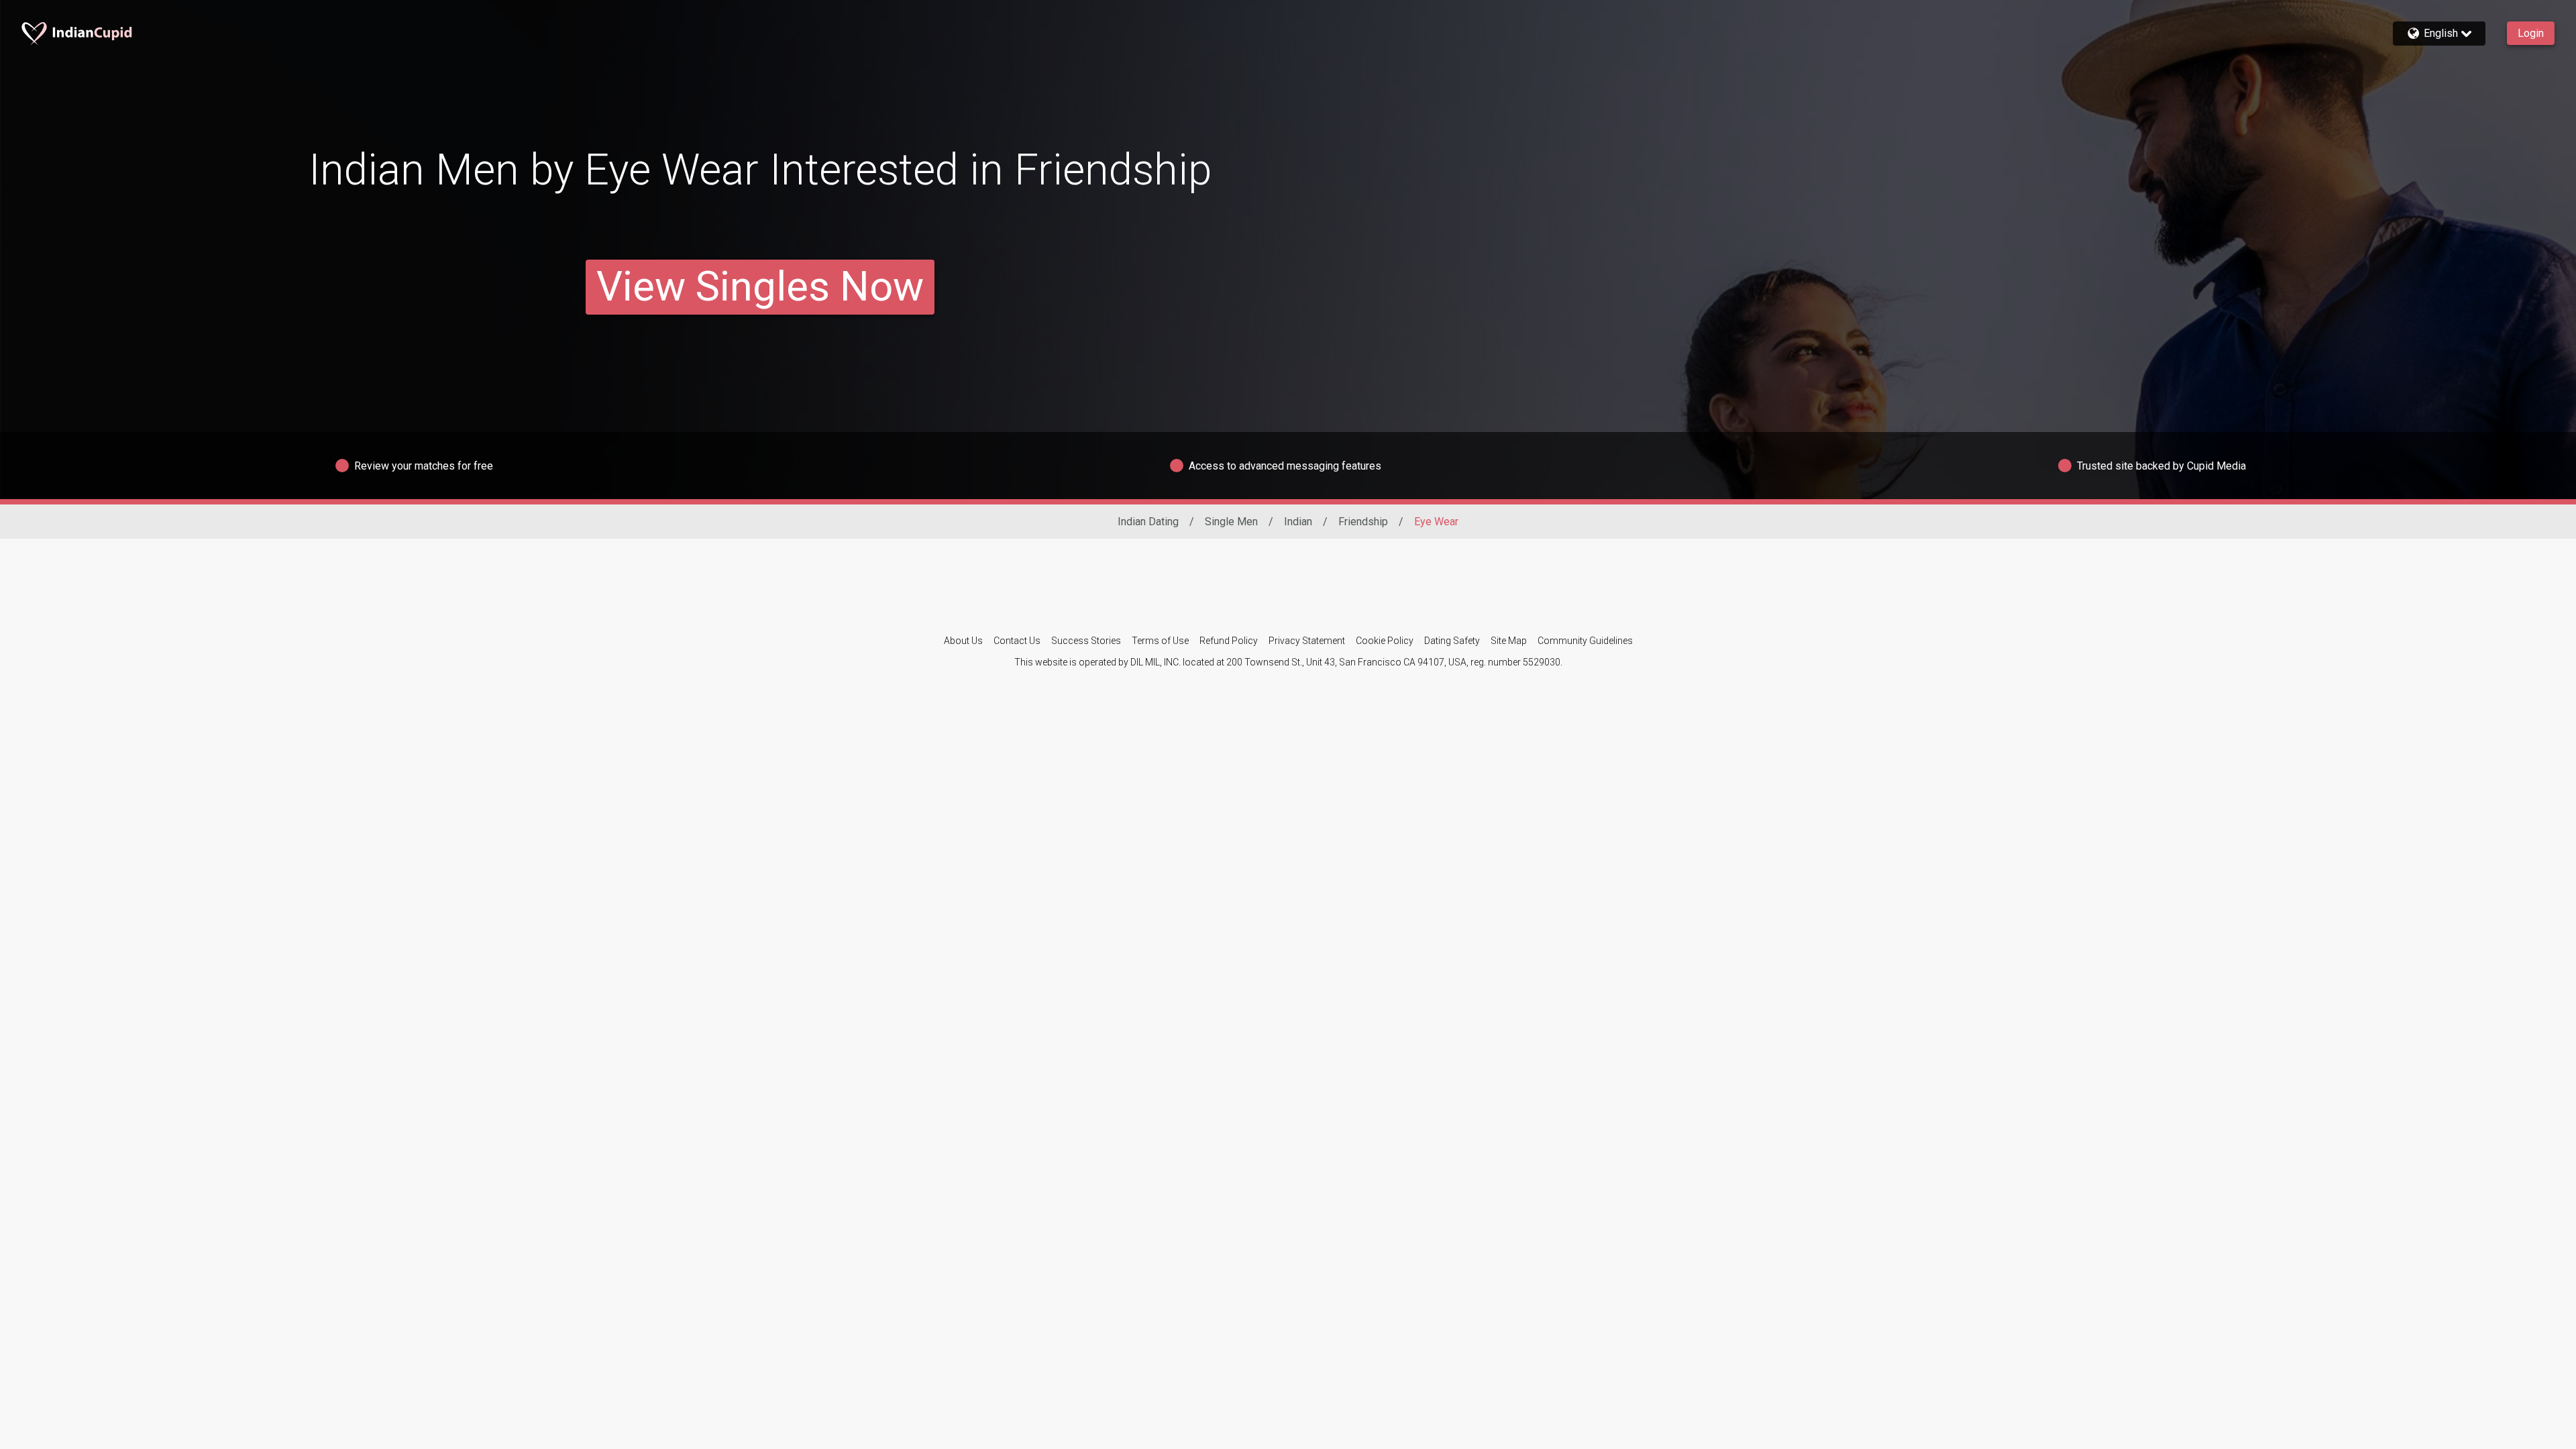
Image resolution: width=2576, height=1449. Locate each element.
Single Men (1231, 522)
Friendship (1363, 522)
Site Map (1509, 641)
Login (2531, 33)
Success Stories (1086, 641)
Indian (1298, 522)
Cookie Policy (1385, 641)
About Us (963, 641)
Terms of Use (1160, 641)
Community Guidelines (1585, 641)
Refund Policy (1229, 641)
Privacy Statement (1307, 641)
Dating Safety (1452, 641)
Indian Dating (1148, 522)
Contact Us (1017, 641)
